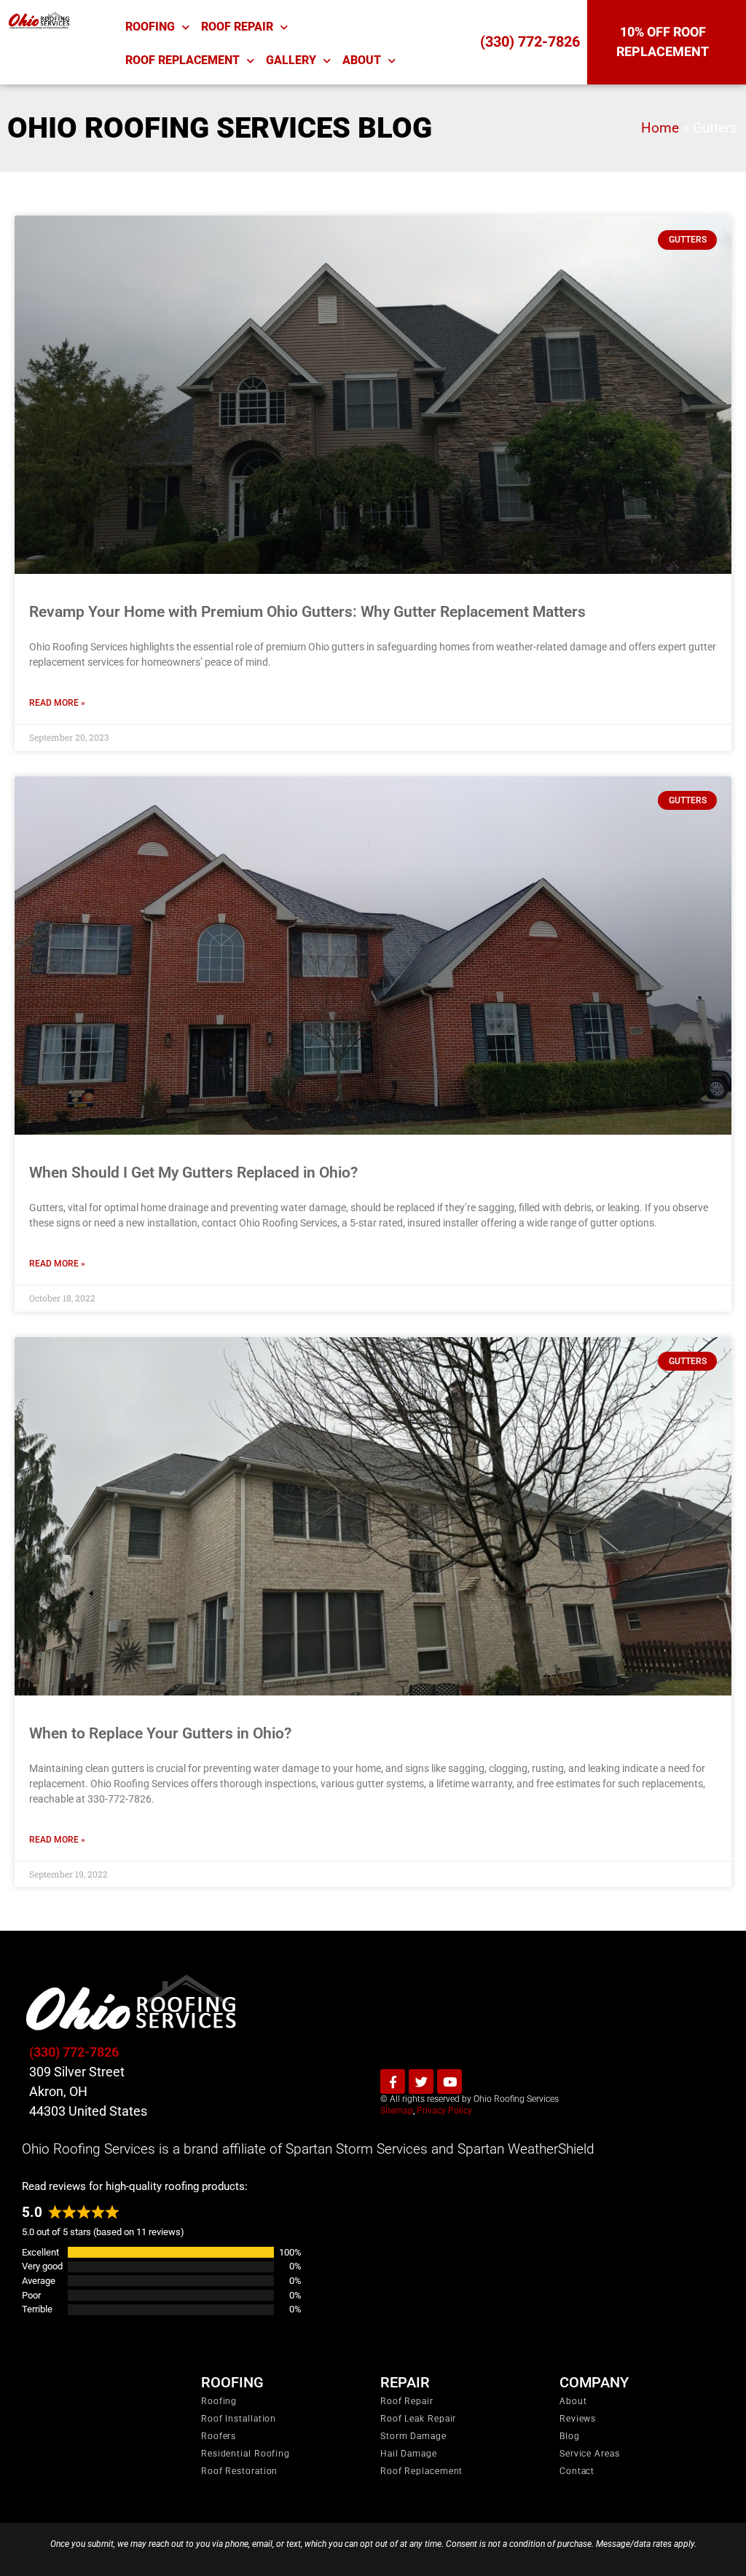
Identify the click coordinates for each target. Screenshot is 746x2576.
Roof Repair (237, 27)
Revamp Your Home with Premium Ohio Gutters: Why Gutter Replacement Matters (307, 612)
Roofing (150, 27)
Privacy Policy (444, 2111)
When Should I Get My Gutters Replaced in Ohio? (193, 1173)
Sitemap (397, 2111)
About (362, 60)
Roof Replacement (182, 60)
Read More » (57, 703)
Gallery (291, 60)
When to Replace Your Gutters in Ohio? (160, 1733)
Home (660, 128)
